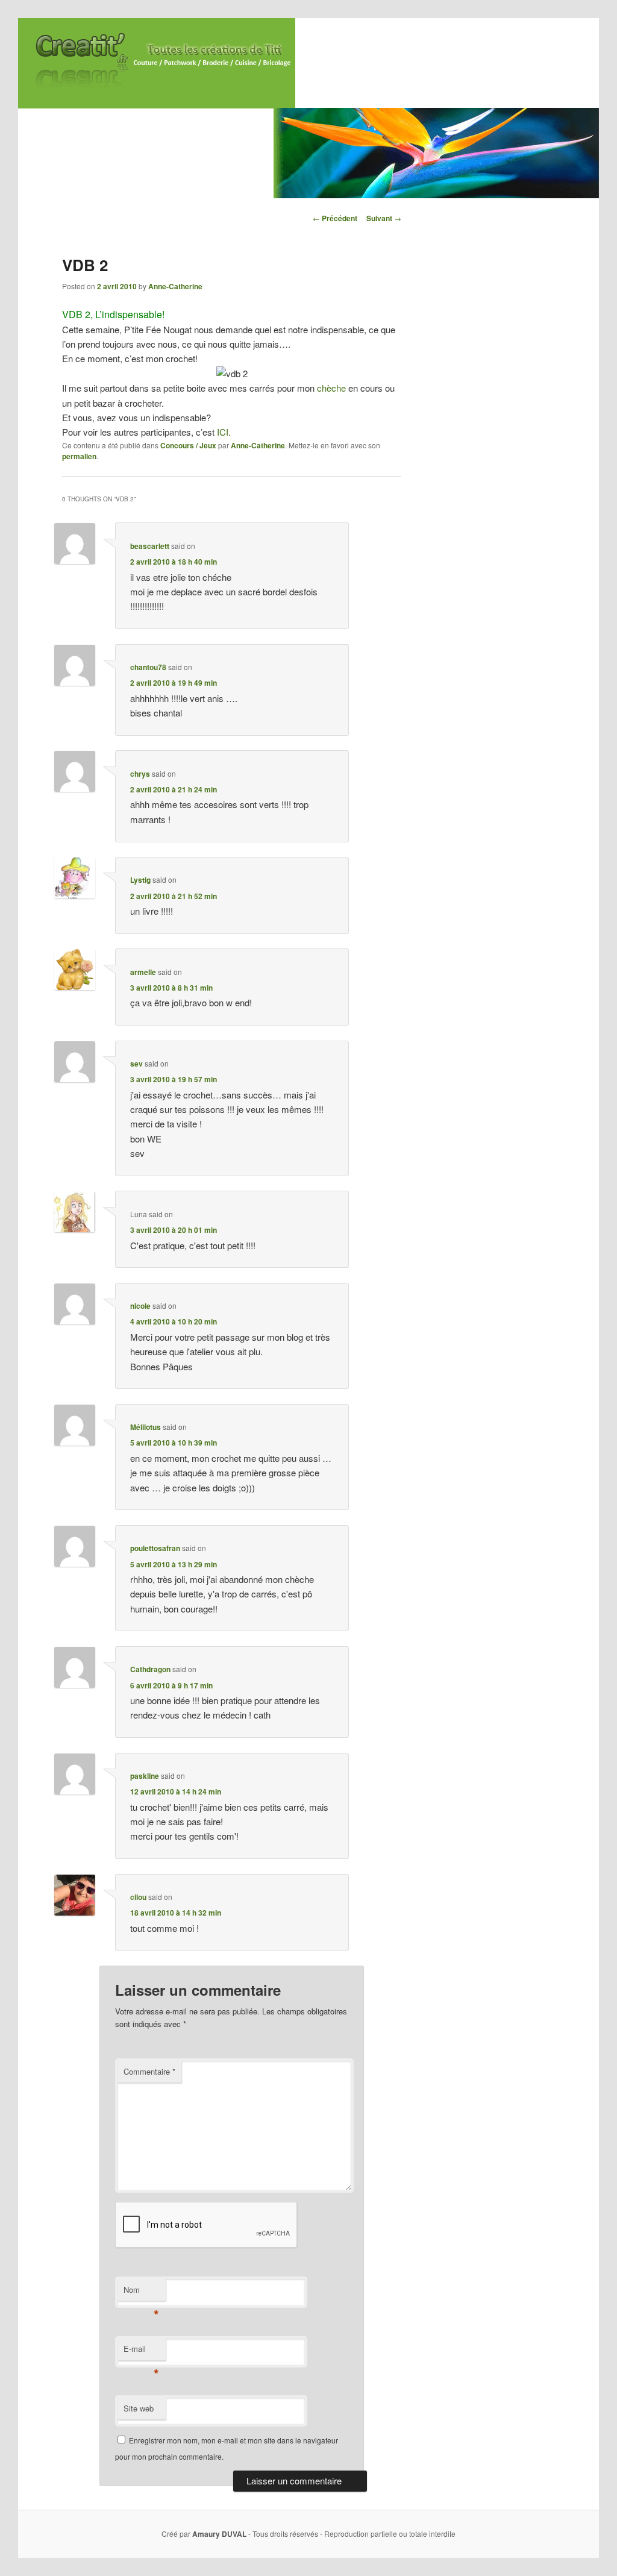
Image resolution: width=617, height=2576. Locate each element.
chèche (331, 388)
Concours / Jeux (188, 445)
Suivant (384, 218)
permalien (79, 456)
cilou (138, 1897)
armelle (143, 972)
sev (136, 1064)
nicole (140, 1306)
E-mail (141, 2352)
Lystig (140, 880)
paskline (145, 1776)
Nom (141, 2292)
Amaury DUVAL (219, 2534)
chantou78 (148, 667)
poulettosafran (155, 1548)
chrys (140, 774)
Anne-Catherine (175, 286)
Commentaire (149, 2071)
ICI (223, 432)
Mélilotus (146, 1427)
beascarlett (150, 546)
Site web (139, 2408)
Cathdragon (150, 1669)
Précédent (335, 218)
